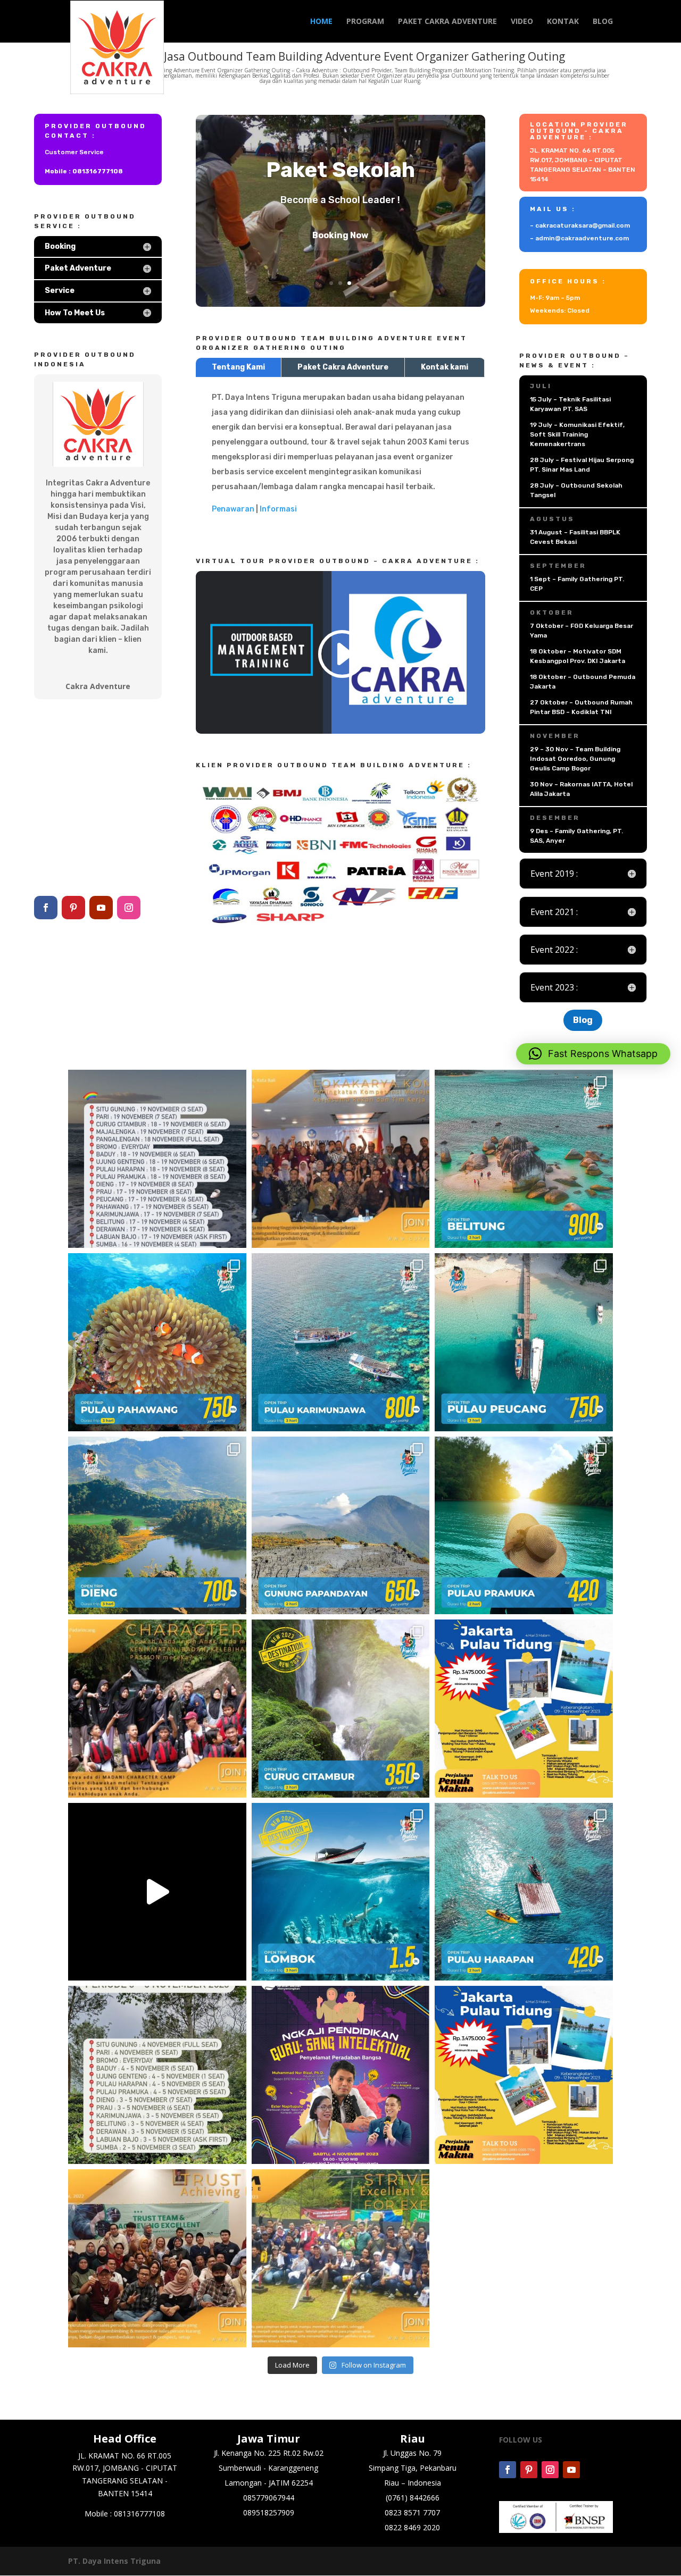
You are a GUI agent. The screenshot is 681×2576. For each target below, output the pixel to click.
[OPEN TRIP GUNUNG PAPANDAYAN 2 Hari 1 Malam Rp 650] (341, 1526)
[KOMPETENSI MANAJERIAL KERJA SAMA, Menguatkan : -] (341, 1159)
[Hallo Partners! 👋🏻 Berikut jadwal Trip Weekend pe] (157, 1159)
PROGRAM (365, 22)
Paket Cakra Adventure (343, 367)
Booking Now (340, 254)
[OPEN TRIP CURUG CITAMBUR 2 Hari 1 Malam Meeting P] (341, 1709)
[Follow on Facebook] (46, 908)
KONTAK (563, 22)
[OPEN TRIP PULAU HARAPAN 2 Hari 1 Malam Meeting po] (524, 1892)
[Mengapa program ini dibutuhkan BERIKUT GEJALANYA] (157, 2258)
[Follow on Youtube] (101, 908)
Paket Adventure (340, 151)
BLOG (603, 22)
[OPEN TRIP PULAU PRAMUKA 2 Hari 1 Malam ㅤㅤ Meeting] (524, 1526)
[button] (593, 1054)
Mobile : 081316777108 (84, 171)
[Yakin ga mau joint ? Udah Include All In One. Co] (157, 2075)
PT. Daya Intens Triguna (114, 2561)
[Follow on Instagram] (129, 908)
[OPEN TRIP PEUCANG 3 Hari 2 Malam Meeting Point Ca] (524, 1342)
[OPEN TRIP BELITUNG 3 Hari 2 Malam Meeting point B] (524, 1159)
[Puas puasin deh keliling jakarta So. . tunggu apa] (524, 1709)
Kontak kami (445, 367)
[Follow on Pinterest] (73, 908)
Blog (583, 1020)
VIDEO (522, 22)
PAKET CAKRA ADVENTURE (447, 22)
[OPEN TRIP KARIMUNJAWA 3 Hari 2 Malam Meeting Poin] (341, 1342)
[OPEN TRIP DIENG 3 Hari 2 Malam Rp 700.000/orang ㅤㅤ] (157, 1526)
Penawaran (234, 509)
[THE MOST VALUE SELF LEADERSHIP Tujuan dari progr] (341, 2258)
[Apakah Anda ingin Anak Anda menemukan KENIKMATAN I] (157, 1709)
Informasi (278, 509)
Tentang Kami (238, 367)
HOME (321, 22)
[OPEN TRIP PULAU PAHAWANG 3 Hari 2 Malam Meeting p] (157, 1342)
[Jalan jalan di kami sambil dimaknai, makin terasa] (524, 2075)
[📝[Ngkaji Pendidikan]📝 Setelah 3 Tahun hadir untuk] (341, 2075)
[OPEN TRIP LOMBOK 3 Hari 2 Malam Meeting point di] (341, 1892)
